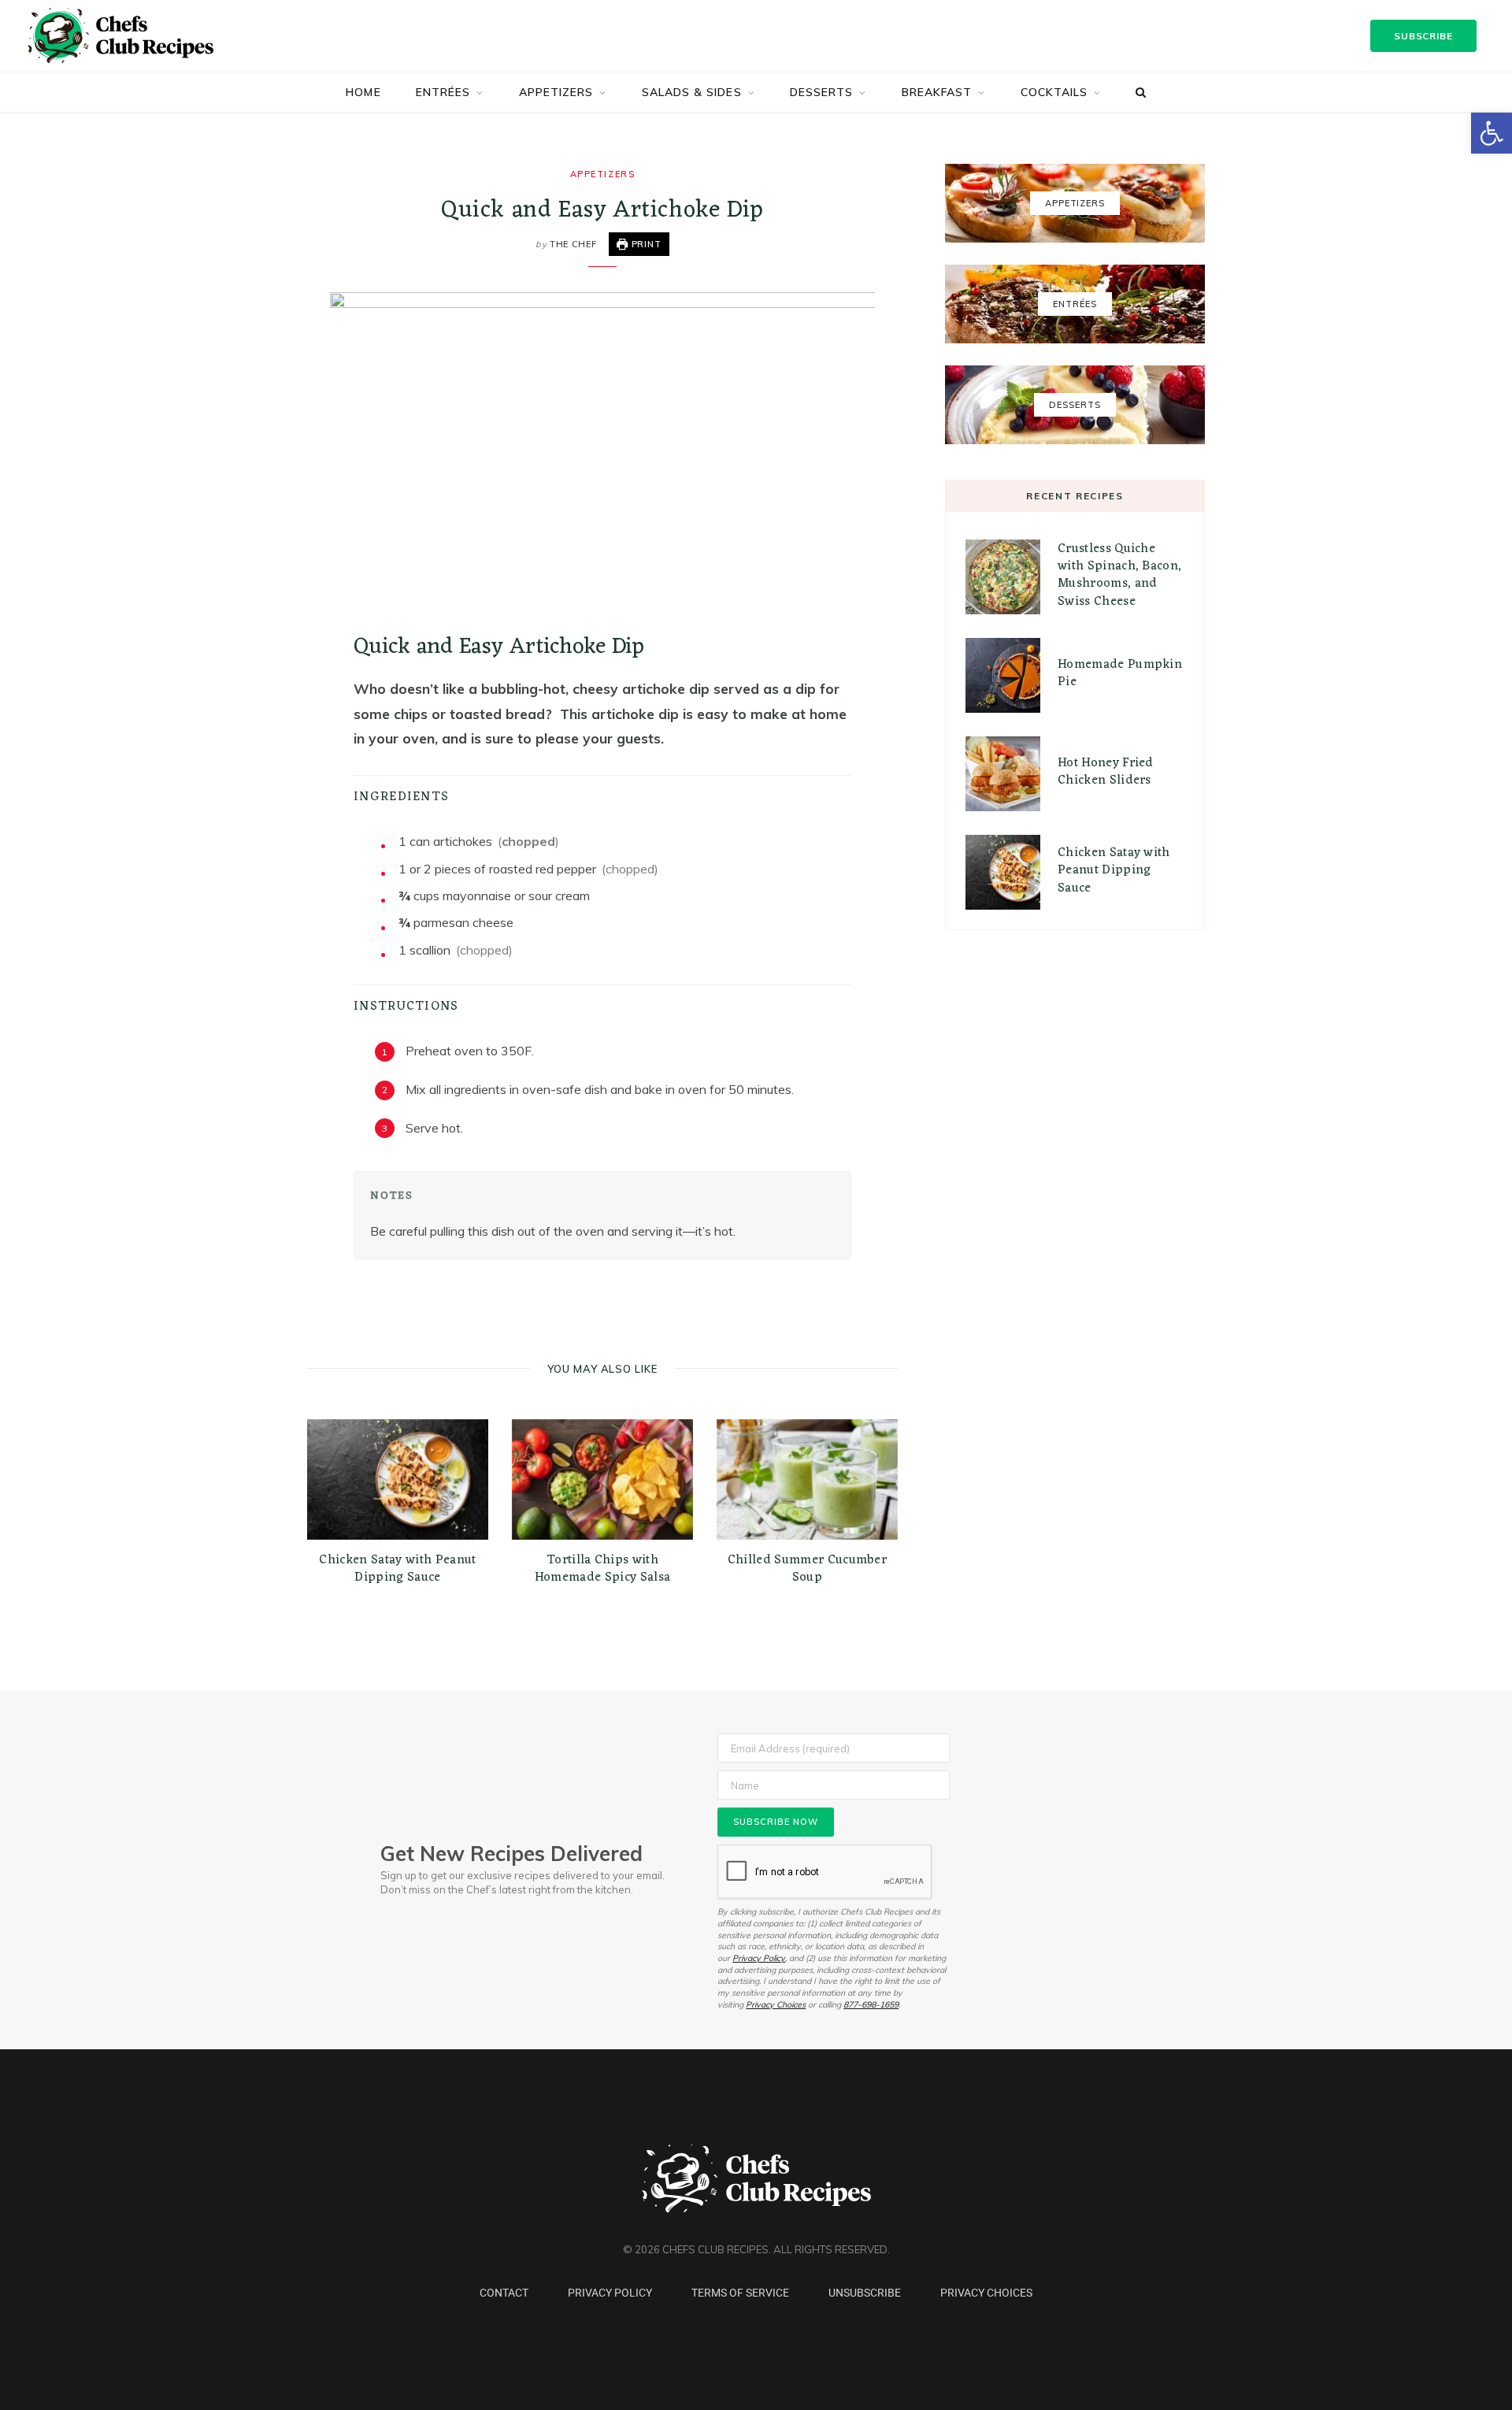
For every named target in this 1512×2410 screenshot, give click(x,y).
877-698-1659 (871, 2004)
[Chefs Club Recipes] (143, 35)
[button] (1492, 133)
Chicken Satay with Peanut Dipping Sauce (397, 1569)
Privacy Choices (776, 2004)
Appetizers (556, 92)
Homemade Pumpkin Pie (1120, 673)
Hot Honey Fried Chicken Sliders (1106, 772)
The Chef (573, 244)
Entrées (443, 92)
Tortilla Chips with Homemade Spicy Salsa (602, 1569)
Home (363, 92)
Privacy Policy (759, 1958)
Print (645, 244)
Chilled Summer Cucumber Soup (807, 1569)
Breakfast (937, 92)
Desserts (822, 92)
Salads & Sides (692, 92)
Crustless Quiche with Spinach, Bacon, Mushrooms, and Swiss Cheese (1119, 575)
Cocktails (1054, 92)
